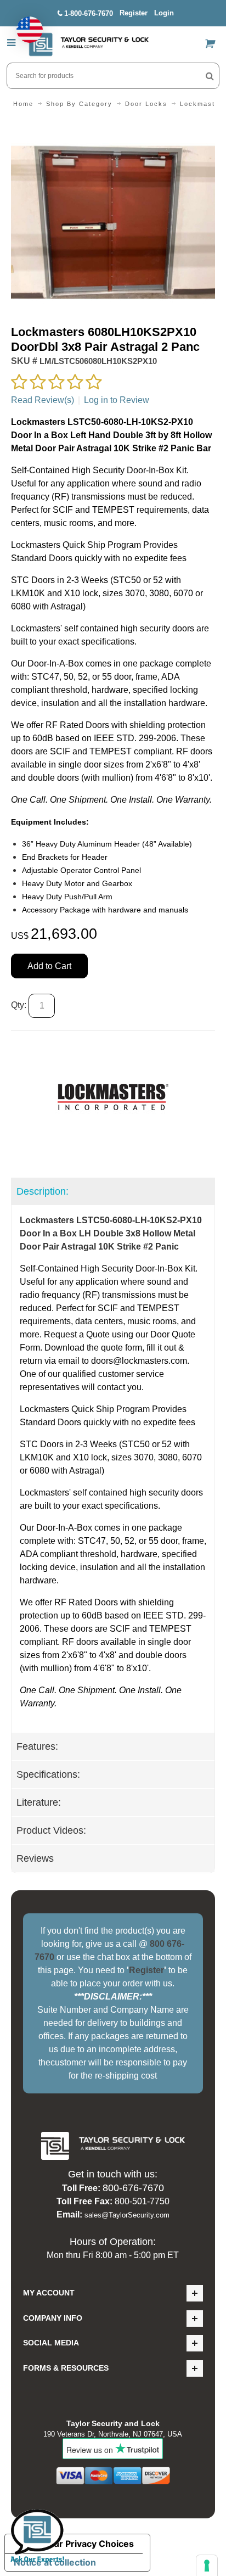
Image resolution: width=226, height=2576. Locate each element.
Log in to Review (117, 400)
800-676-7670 (133, 2188)
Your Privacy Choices (88, 2544)
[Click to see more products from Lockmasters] (113, 1097)
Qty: (19, 1005)
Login (164, 13)
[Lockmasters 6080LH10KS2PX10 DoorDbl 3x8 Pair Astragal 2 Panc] (113, 127)
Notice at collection (55, 2562)
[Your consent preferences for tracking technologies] (207, 2566)
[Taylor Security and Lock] (88, 44)
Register (134, 13)
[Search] (210, 76)
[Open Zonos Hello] (24, 24)
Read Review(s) (43, 400)
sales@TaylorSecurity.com (127, 2215)
